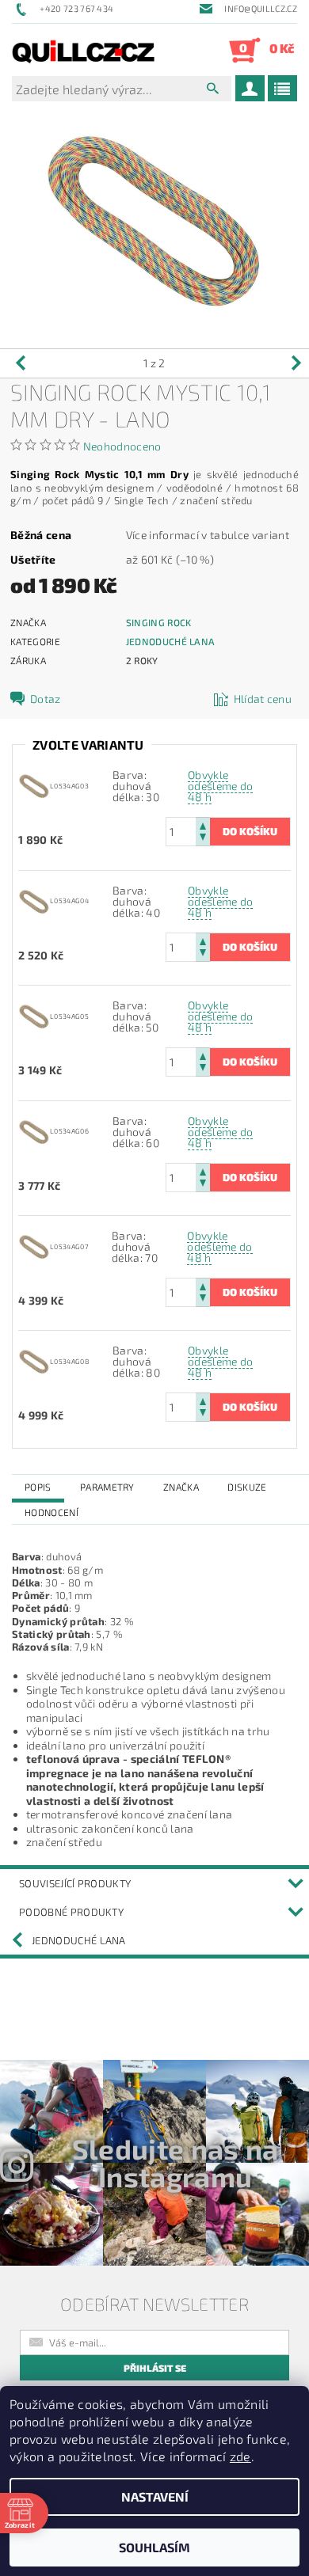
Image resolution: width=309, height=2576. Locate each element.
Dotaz (46, 699)
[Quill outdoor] (83, 50)
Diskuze (247, 1487)
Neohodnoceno (122, 446)
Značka (181, 1487)
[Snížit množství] (203, 839)
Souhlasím (154, 2547)
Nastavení (155, 2496)
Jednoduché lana (171, 641)
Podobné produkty (71, 1912)
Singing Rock (159, 622)
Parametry (107, 1487)
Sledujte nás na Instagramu (175, 2162)
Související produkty (75, 1883)
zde (240, 2456)
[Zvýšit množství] (203, 824)
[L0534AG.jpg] (34, 785)
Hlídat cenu (263, 699)
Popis (38, 1487)
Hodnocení (51, 1512)
